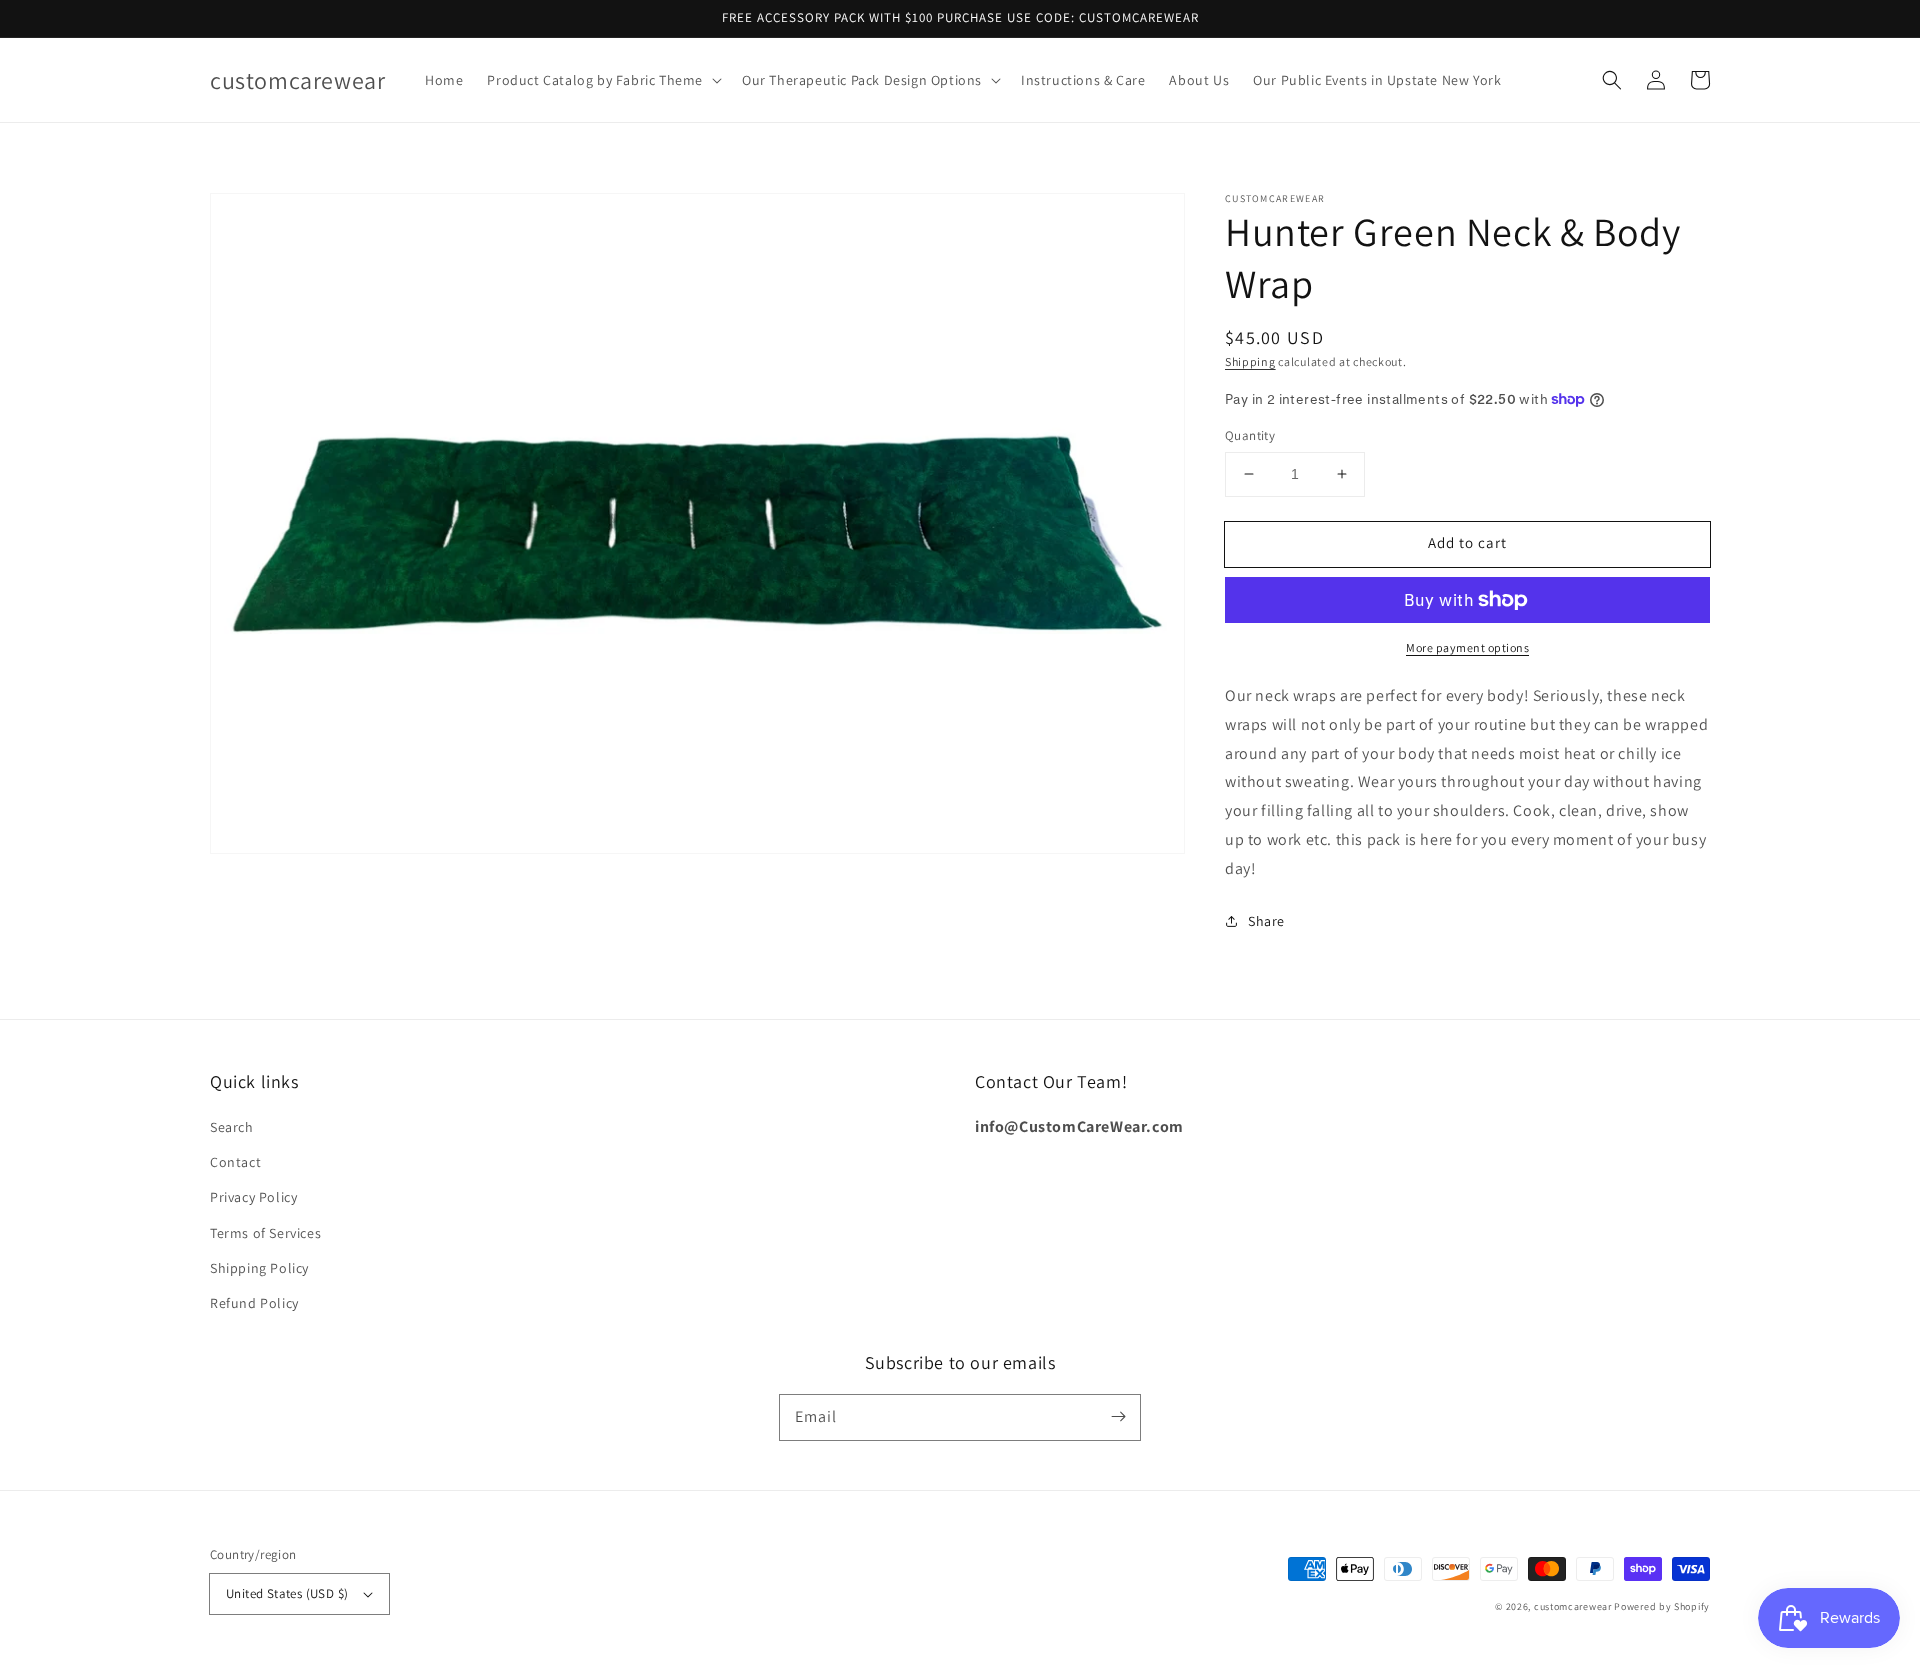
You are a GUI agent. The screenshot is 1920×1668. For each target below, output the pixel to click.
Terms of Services (265, 1233)
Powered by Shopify (1662, 1606)
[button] (602, 80)
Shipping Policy (259, 1268)
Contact (235, 1162)
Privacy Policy (253, 1197)
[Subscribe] (1118, 1417)
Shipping (1250, 361)
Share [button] (1266, 921)
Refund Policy (254, 1303)
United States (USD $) (287, 1593)
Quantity (1250, 435)
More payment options (1467, 647)
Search (232, 1127)
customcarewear (1573, 1606)
